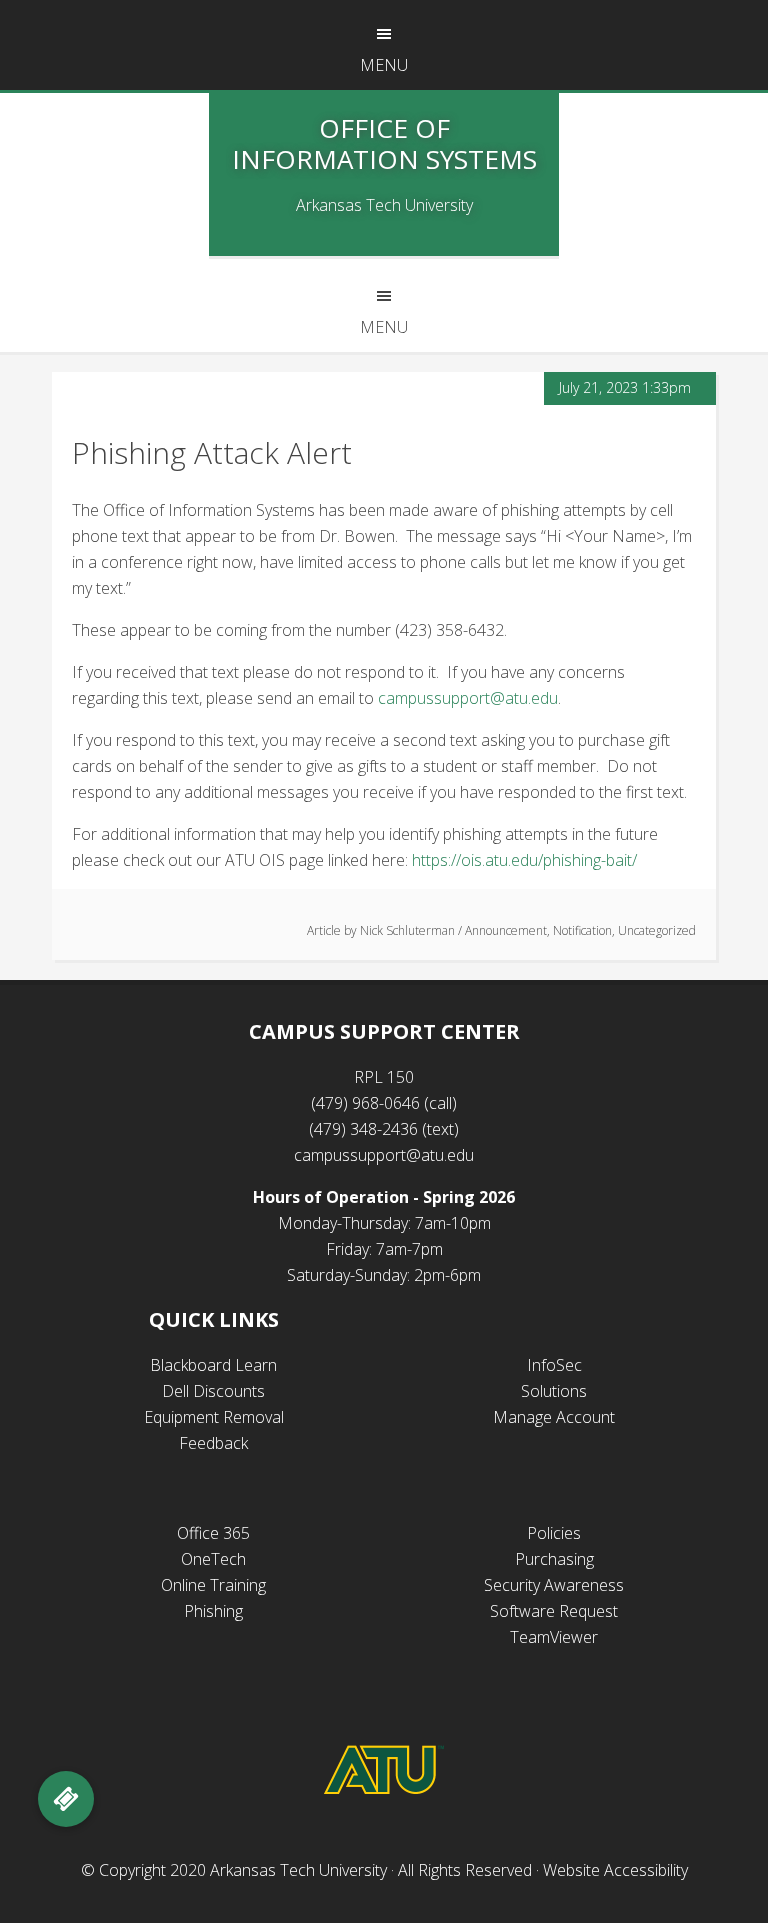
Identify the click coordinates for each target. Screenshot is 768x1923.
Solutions (554, 1391)
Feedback (213, 1443)
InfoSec (554, 1365)
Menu (384, 65)
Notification (582, 930)
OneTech (213, 1559)
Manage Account (554, 1417)
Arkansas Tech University (298, 1870)
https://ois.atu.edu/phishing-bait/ (524, 860)
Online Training (213, 1585)
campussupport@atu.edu (468, 698)
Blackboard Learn (213, 1365)
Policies (554, 1533)
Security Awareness (554, 1585)
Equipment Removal (214, 1417)
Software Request (554, 1611)
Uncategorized (657, 930)
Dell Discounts (213, 1391)
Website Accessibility (615, 1870)
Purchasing (554, 1559)
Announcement (506, 930)
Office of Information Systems (384, 143)
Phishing (213, 1611)
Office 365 (213, 1533)
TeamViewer (554, 1637)
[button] (66, 1799)
